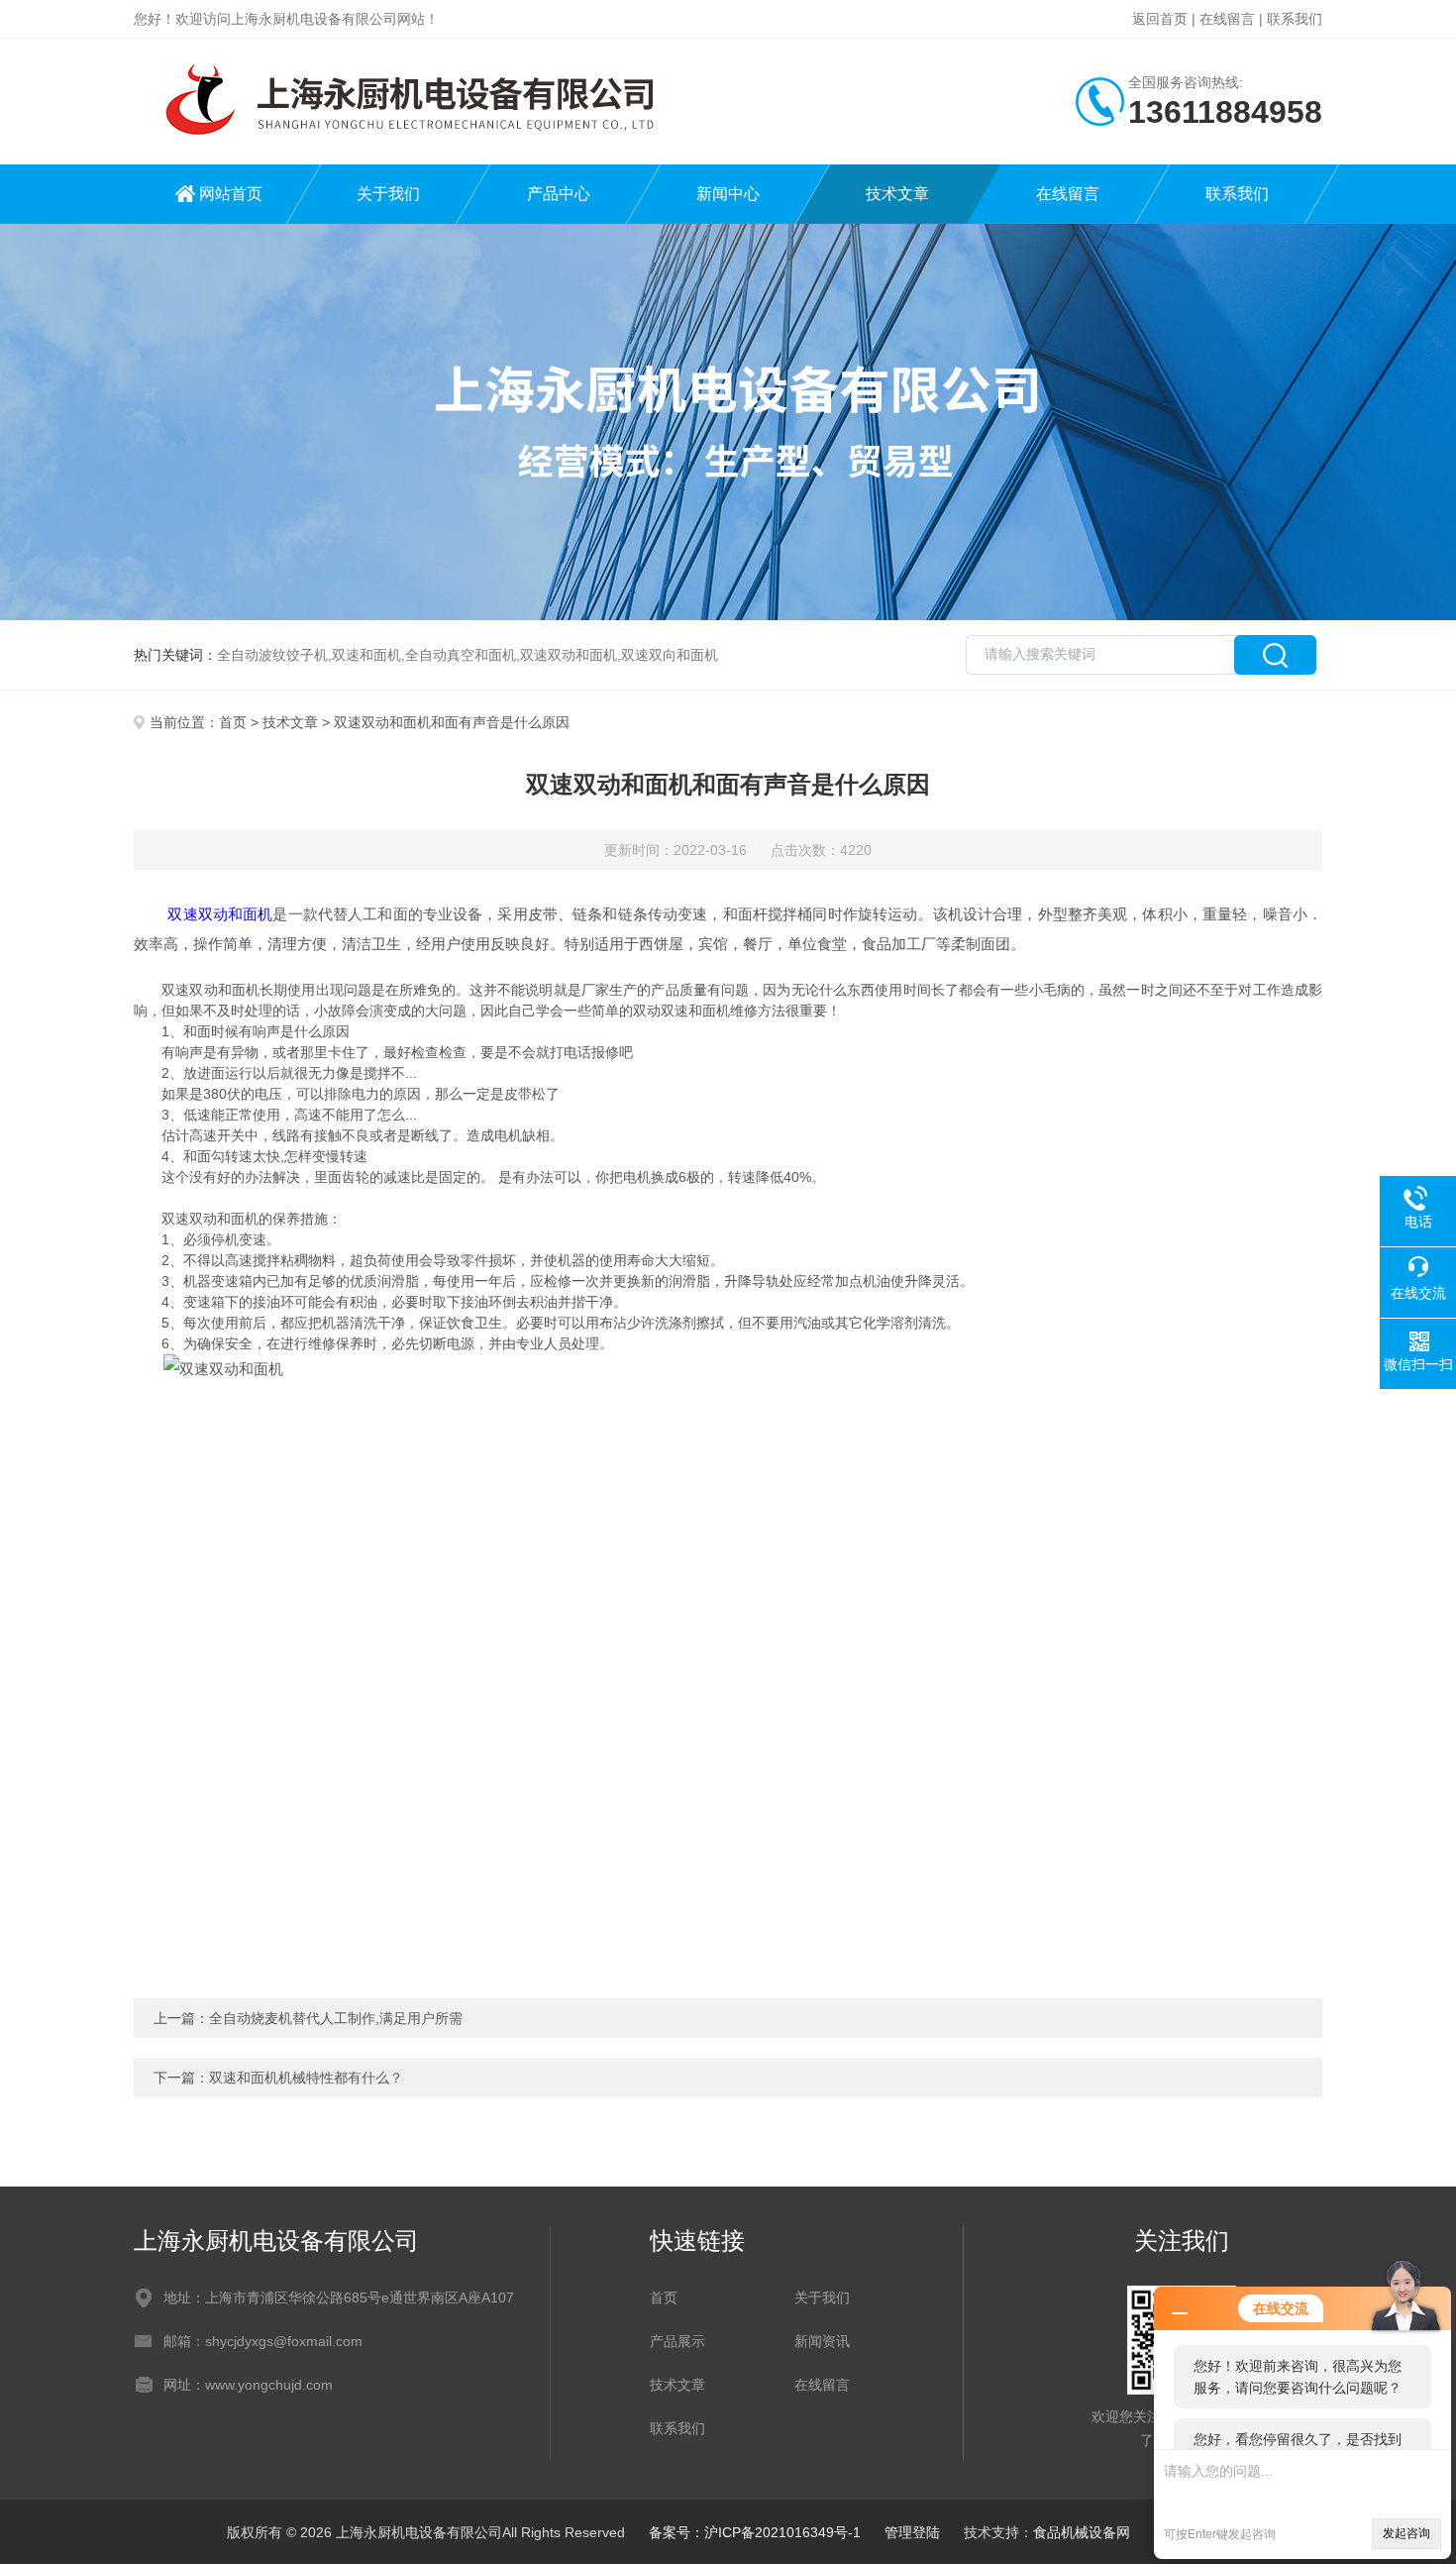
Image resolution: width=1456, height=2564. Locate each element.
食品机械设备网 (1082, 2532)
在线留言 (1227, 19)
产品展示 (677, 2341)
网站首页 (231, 194)
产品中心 (559, 194)
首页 (233, 722)
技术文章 (897, 194)
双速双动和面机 (220, 914)
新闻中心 (728, 194)
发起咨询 (1406, 2533)
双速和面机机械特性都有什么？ (306, 2078)
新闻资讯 (822, 2341)
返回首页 (1160, 19)
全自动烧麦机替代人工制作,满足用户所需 (336, 2018)
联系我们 (1295, 19)
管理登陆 (912, 2532)
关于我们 (388, 194)
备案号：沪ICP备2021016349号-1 (755, 2532)
